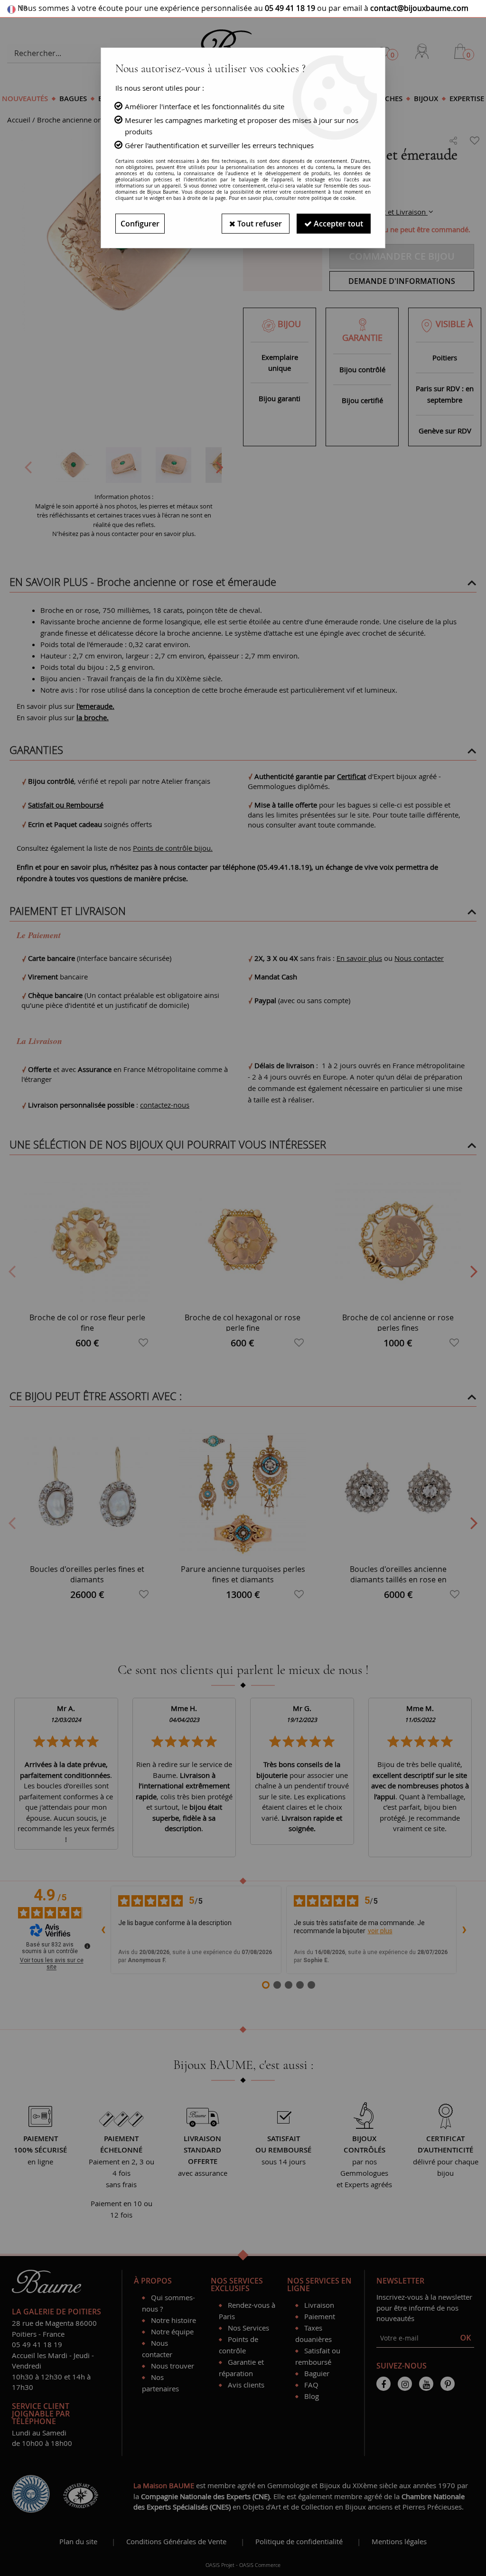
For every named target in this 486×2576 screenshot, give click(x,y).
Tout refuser (259, 224)
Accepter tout (337, 224)
